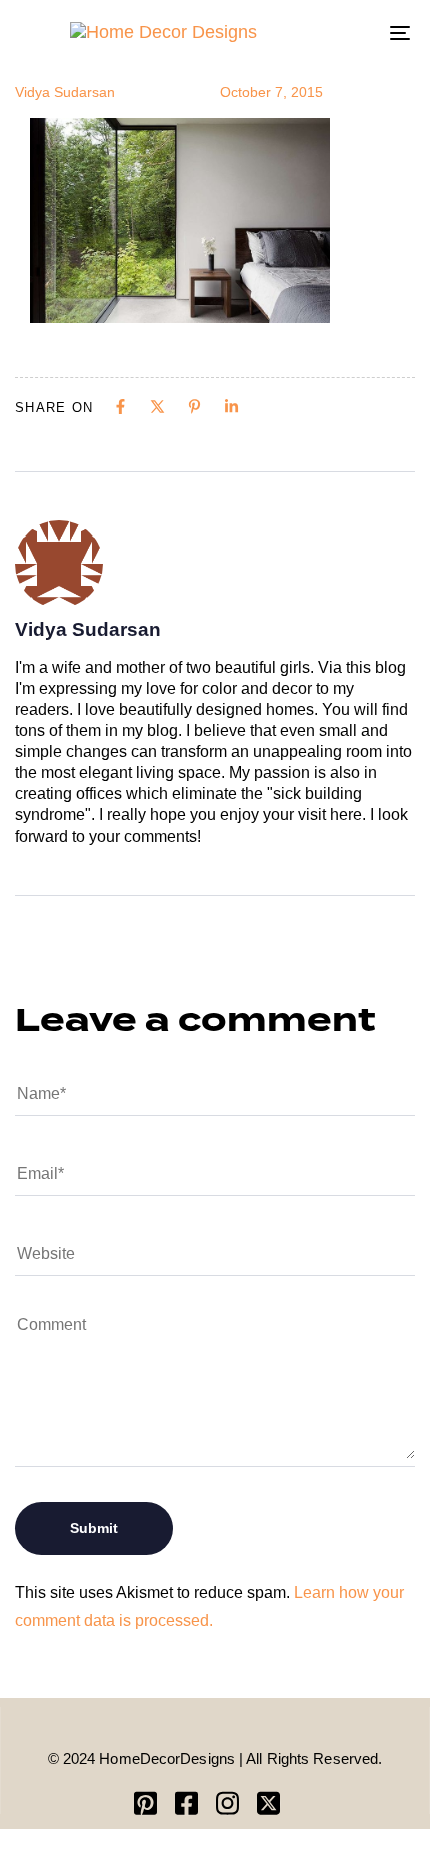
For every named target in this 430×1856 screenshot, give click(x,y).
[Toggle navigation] (345, 32)
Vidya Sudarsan (65, 92)
